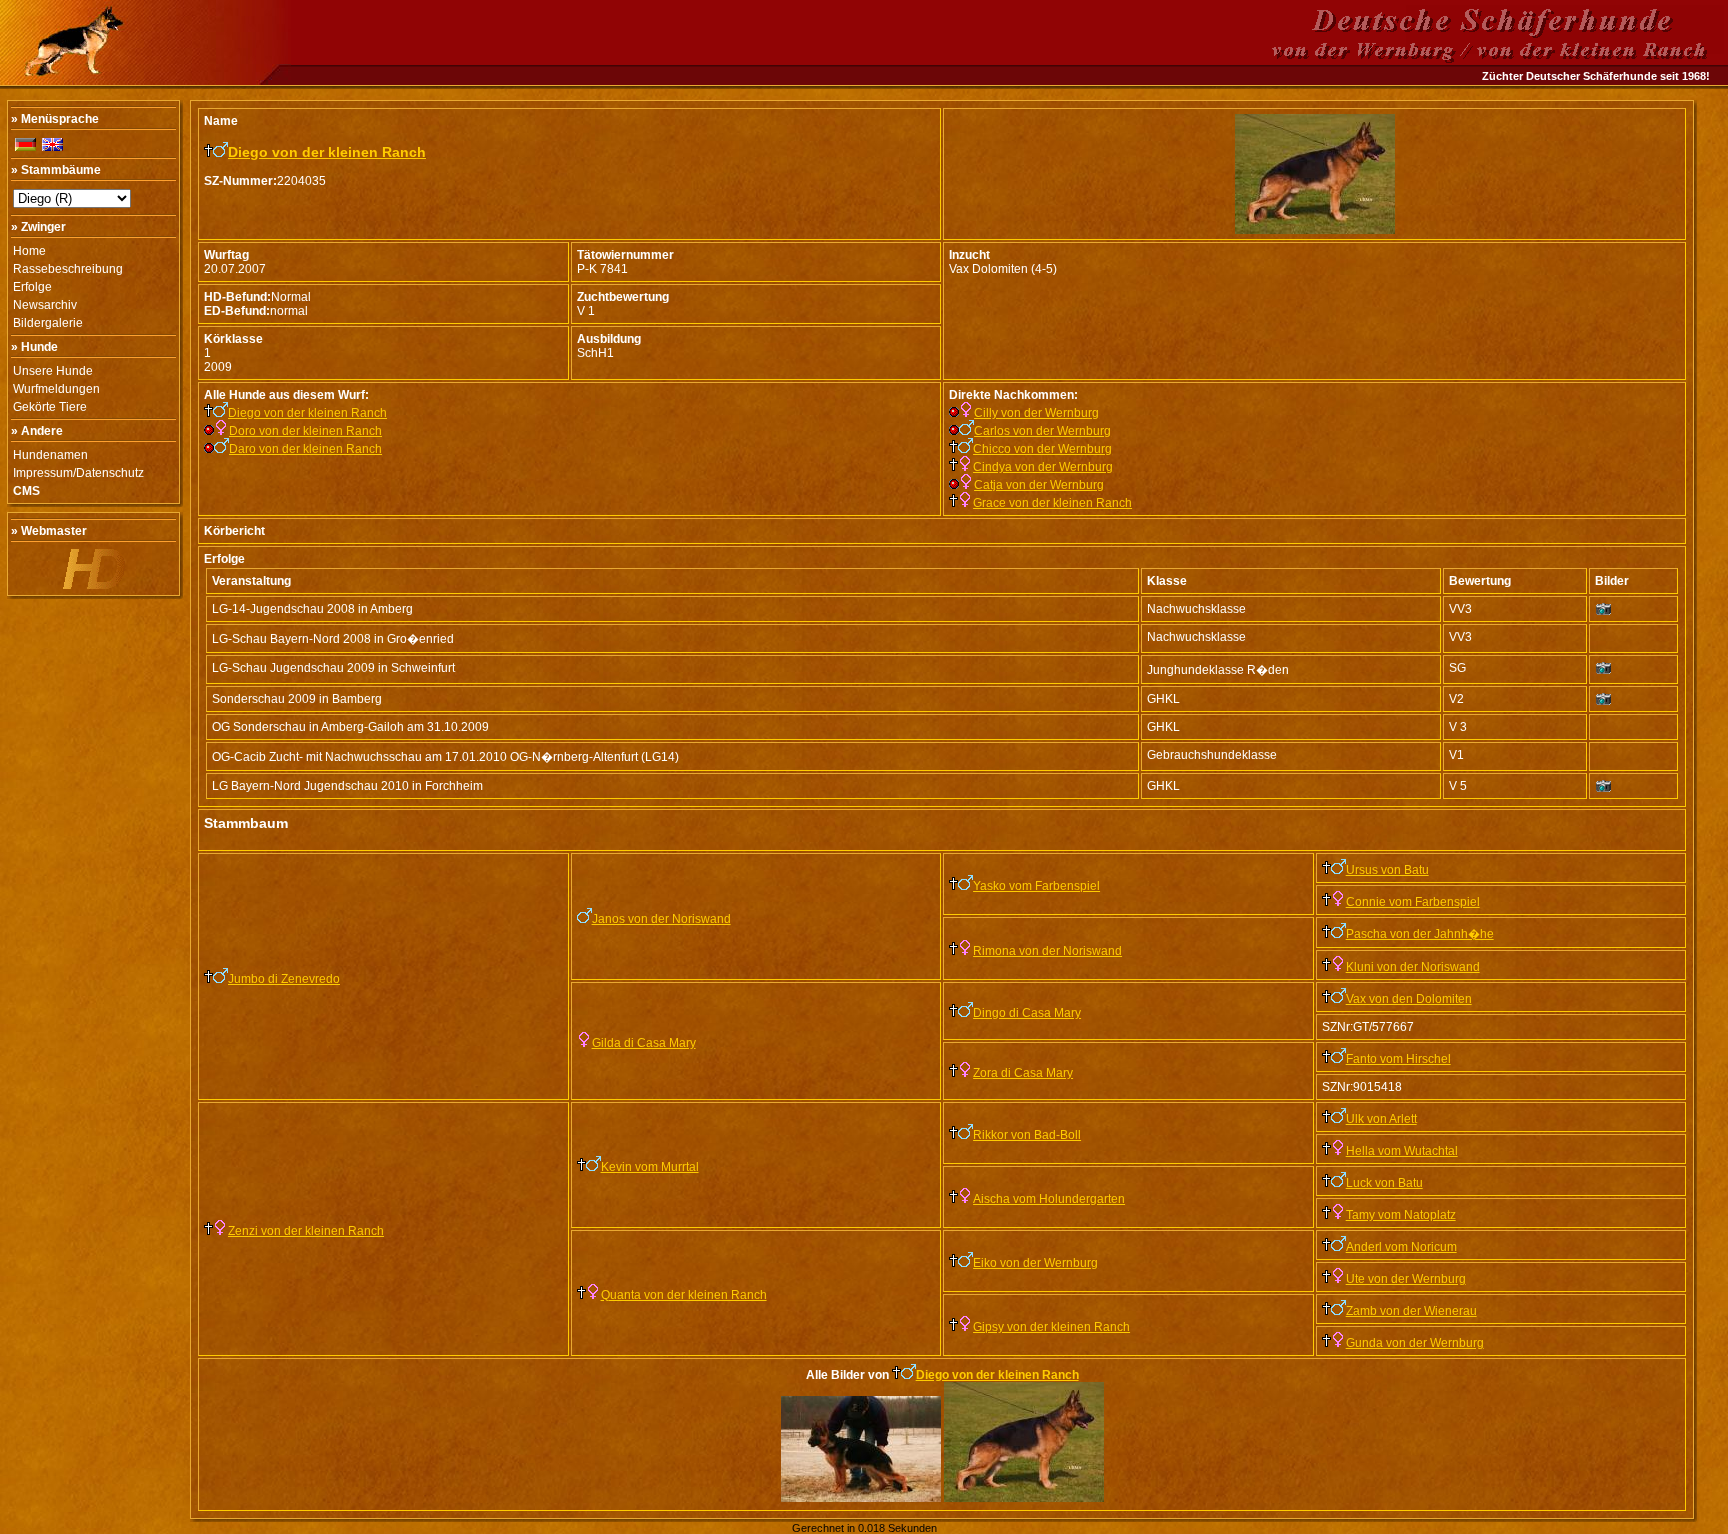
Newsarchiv (45, 305)
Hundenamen (50, 455)
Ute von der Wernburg (1406, 1279)
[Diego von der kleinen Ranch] (861, 1498)
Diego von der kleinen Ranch (327, 152)
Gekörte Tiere (50, 407)
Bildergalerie (48, 323)
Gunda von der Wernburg (1415, 1343)
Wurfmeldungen (56, 389)
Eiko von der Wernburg (1035, 1263)
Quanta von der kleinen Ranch (684, 1295)
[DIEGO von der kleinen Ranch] (1315, 230)
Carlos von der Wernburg (1042, 431)
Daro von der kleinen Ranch (305, 449)
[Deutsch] (25, 144)
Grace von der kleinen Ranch (1052, 503)
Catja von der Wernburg (1039, 485)
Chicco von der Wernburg (1042, 449)
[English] (52, 144)
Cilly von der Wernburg (1036, 413)
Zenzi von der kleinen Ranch (306, 1231)
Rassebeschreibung (68, 269)
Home (29, 251)
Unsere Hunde (53, 371)
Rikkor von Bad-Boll (1027, 1135)
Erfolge (32, 287)
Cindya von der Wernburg (1043, 467)
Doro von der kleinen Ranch (305, 431)
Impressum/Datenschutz (78, 473)
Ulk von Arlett (1381, 1119)
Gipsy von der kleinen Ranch (1051, 1327)
